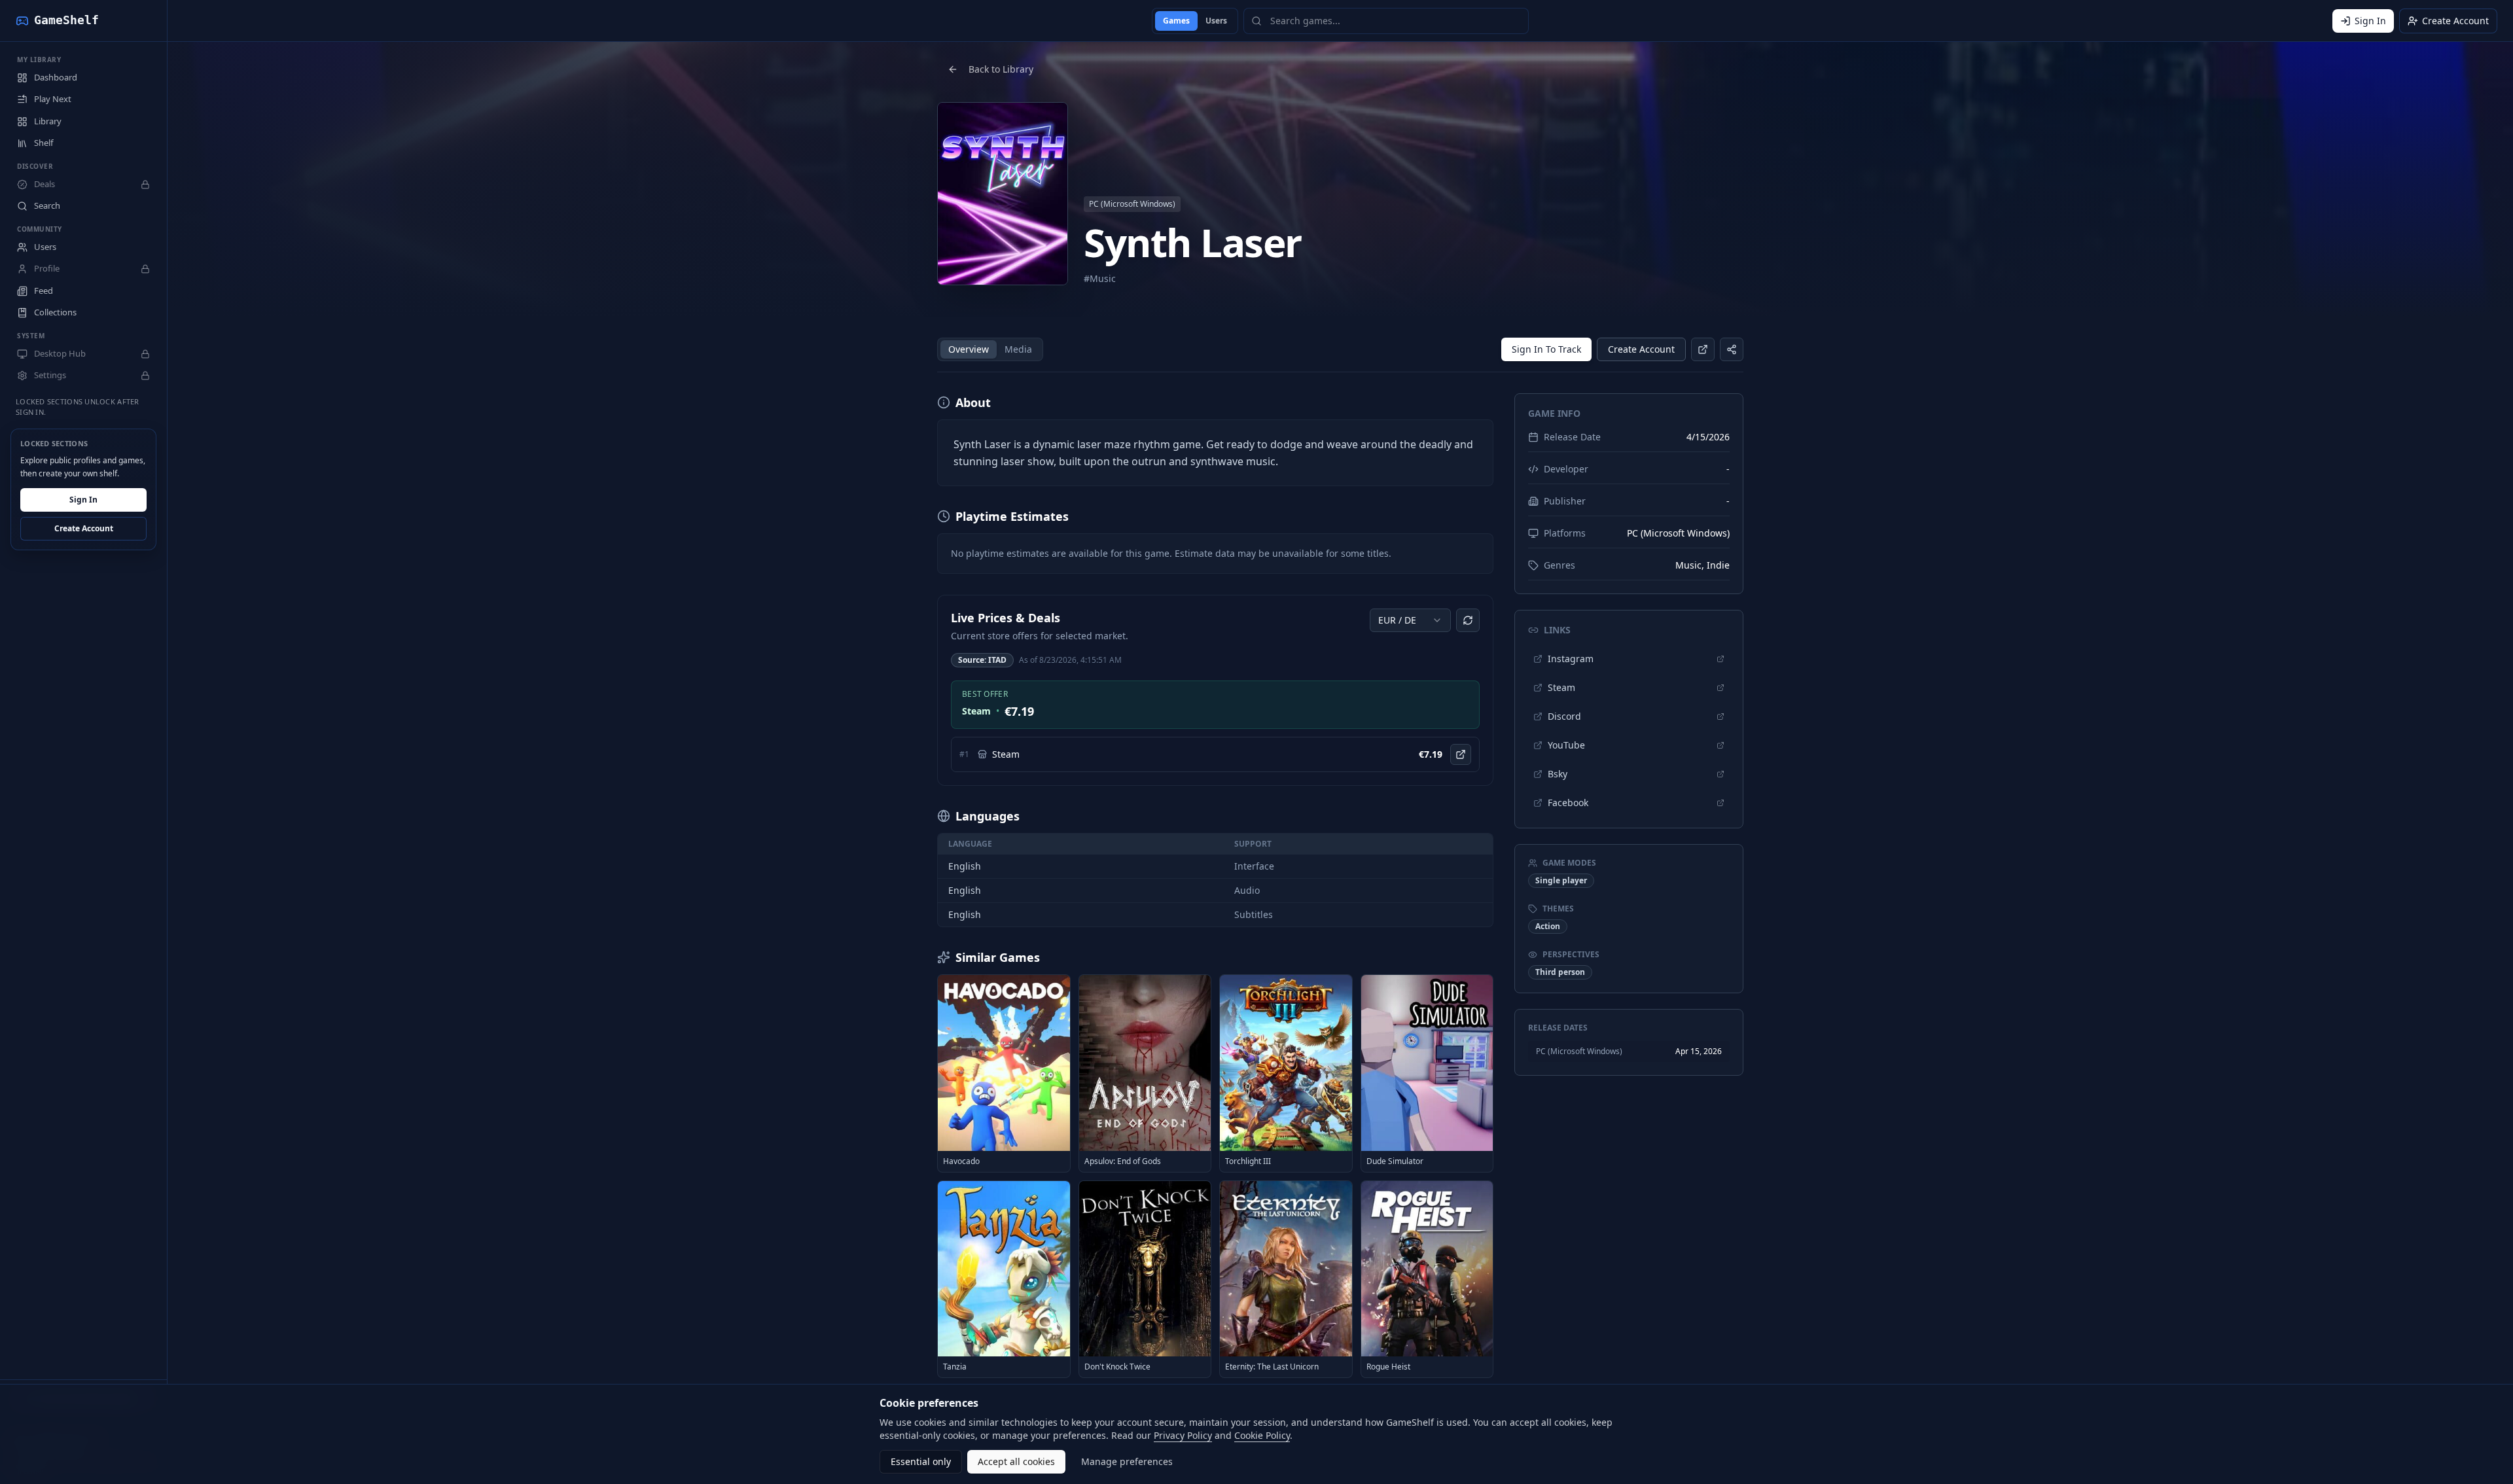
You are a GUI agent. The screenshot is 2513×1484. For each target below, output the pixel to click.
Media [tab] (1018, 349)
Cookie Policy (1262, 1435)
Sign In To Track (1546, 349)
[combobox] (1410, 620)
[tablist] (990, 349)
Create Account (84, 529)
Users (1216, 21)
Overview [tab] (969, 349)
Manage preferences (1127, 1461)
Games (1176, 21)
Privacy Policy (1183, 1435)
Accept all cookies (1016, 1461)
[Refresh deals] (1468, 620)
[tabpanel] (1215, 886)
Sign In (83, 500)
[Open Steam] (1461, 754)
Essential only (921, 1461)
